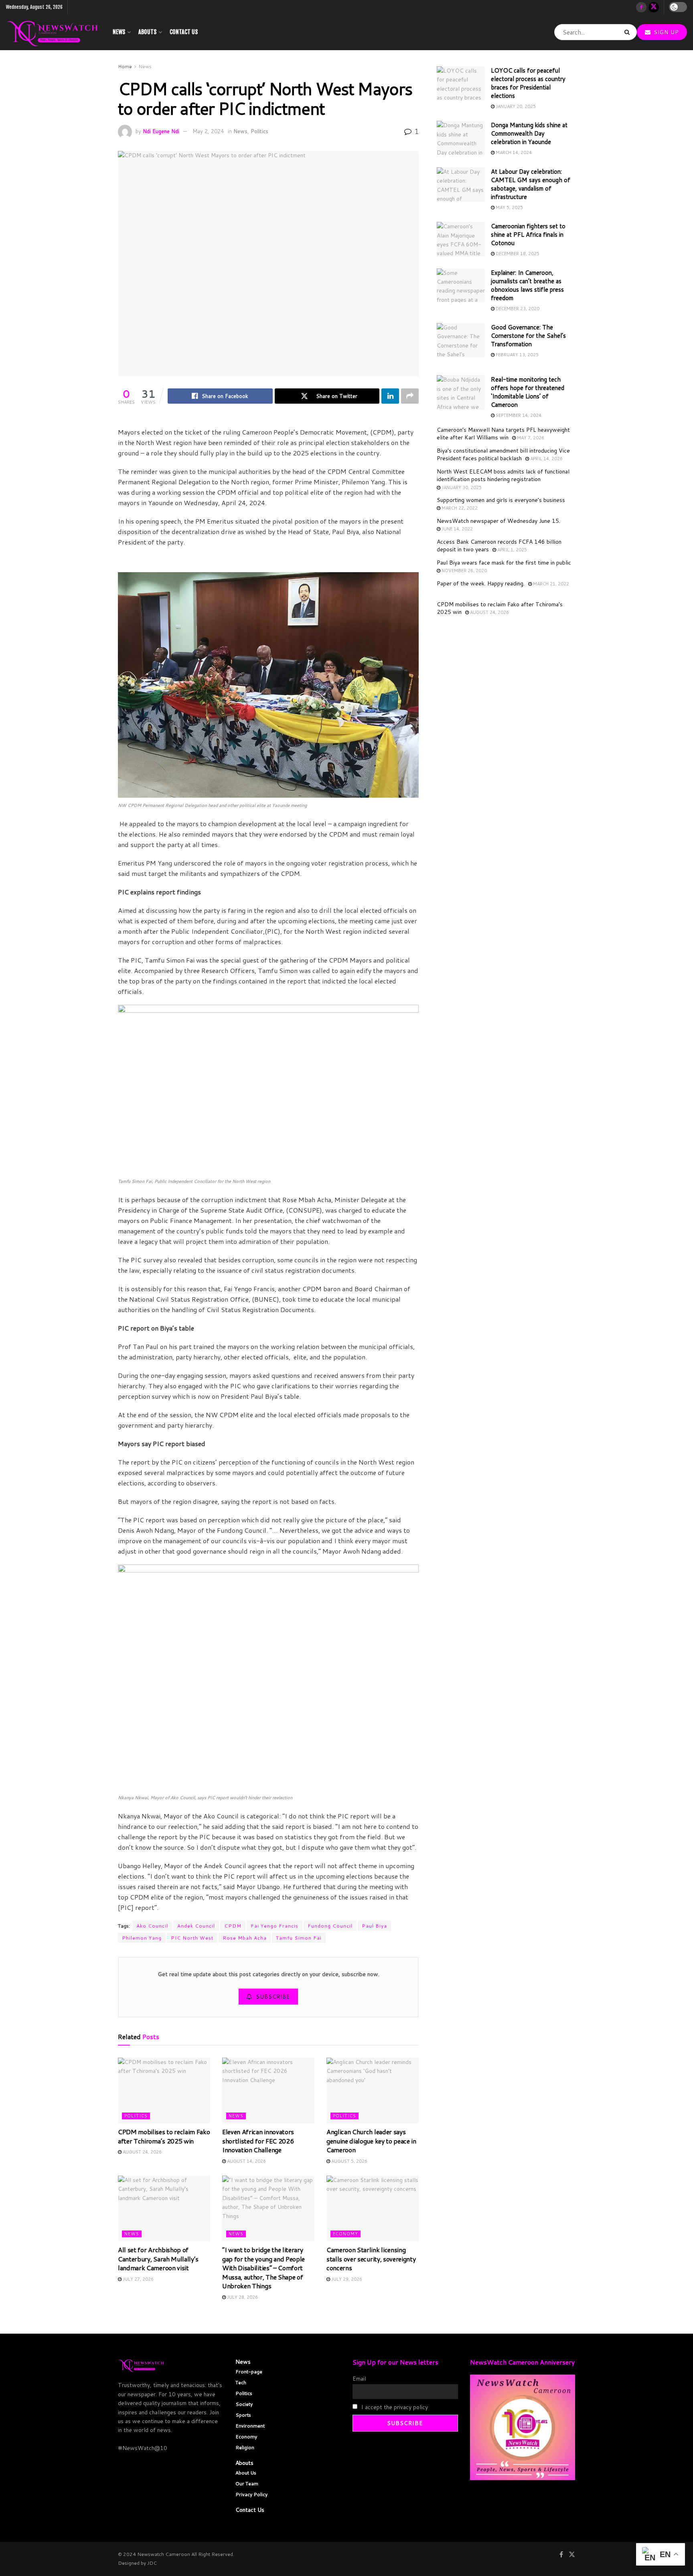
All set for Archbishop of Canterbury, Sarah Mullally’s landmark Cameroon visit (158, 2259)
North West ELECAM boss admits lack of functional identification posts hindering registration (503, 475)
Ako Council (152, 1926)
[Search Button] (629, 32)
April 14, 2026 (546, 459)
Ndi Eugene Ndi (161, 131)
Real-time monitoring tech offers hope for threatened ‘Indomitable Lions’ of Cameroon (528, 392)
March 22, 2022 (459, 508)
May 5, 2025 (509, 207)
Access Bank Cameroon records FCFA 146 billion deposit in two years (499, 546)
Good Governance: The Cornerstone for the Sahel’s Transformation (528, 336)
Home (125, 66)
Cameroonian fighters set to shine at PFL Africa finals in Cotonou (528, 235)
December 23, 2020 (517, 309)
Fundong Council (330, 1926)
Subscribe (273, 1997)
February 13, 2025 (517, 355)
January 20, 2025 (515, 106)
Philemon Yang (142, 1938)
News (119, 32)
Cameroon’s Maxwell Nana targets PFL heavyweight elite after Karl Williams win (503, 434)
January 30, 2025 (461, 488)
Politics (259, 131)
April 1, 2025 (512, 550)
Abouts (147, 32)
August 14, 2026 (246, 2161)
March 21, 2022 (550, 584)
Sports (243, 2415)
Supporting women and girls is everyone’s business (501, 500)
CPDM (233, 1926)
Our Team (247, 2484)
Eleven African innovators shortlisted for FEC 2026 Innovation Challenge (258, 2141)
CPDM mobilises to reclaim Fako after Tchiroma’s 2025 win (164, 2136)
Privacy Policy (251, 2494)
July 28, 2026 (242, 2297)
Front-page (249, 2372)
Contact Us (184, 32)
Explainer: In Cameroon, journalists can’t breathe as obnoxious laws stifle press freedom (527, 285)
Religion (245, 2447)
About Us (246, 2473)
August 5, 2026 (349, 2161)
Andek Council (196, 1926)
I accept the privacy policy (394, 2407)
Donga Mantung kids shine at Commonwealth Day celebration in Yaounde (529, 133)
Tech (241, 2382)
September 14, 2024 (518, 415)
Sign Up (665, 32)
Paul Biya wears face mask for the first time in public (504, 563)
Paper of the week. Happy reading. (481, 583)
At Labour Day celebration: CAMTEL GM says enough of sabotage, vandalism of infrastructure (531, 184)
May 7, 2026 (530, 438)
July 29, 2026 (346, 2279)
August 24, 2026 (142, 2152)
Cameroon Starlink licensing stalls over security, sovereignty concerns (371, 2259)
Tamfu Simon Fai (299, 1938)
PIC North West (192, 1938)
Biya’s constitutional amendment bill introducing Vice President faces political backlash (503, 455)
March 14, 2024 (513, 152)
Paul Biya (374, 1926)
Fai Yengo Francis (275, 1926)
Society (244, 2404)
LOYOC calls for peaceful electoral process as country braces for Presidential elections (528, 83)
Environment (250, 2426)
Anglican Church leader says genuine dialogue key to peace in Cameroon (371, 2141)
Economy (345, 2234)
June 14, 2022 (457, 529)
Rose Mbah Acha (245, 1938)
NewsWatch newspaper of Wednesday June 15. (498, 521)
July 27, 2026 (138, 2279)
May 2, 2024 (208, 131)
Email (359, 2379)
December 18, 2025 (517, 254)
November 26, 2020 (464, 571)
